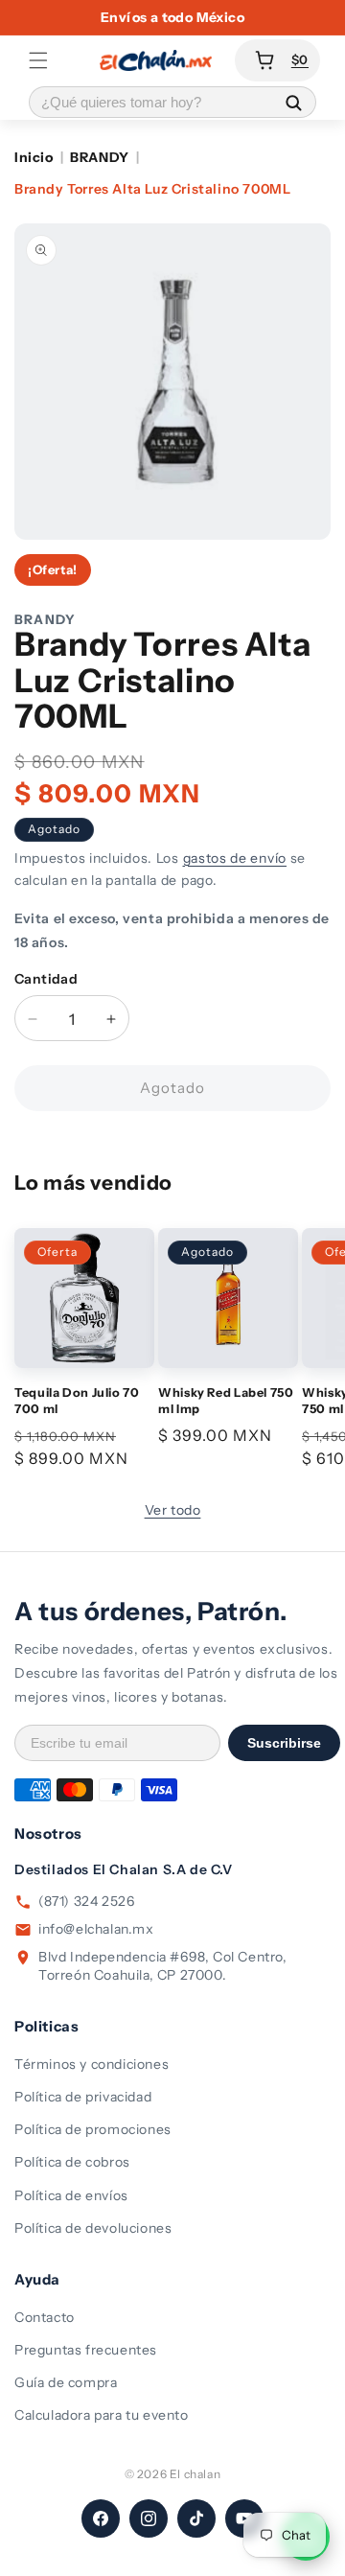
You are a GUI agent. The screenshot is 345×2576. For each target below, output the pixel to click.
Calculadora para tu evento (102, 2415)
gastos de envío (235, 858)
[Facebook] (101, 2518)
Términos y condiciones (92, 2064)
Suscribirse (284, 1743)
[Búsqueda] (293, 102)
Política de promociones (93, 2129)
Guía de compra (66, 2382)
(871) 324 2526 (86, 1901)
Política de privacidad (83, 2097)
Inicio (34, 157)
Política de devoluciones (93, 2228)
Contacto (45, 2317)
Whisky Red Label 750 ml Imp (226, 1400)
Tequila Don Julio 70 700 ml (77, 1400)
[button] (38, 60)
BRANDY (100, 157)
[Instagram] (149, 2518)
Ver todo (173, 1510)
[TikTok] (196, 2518)
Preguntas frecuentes (86, 2350)
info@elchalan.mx (96, 1929)
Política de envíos (71, 2195)
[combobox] (150, 102)
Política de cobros (72, 2162)
